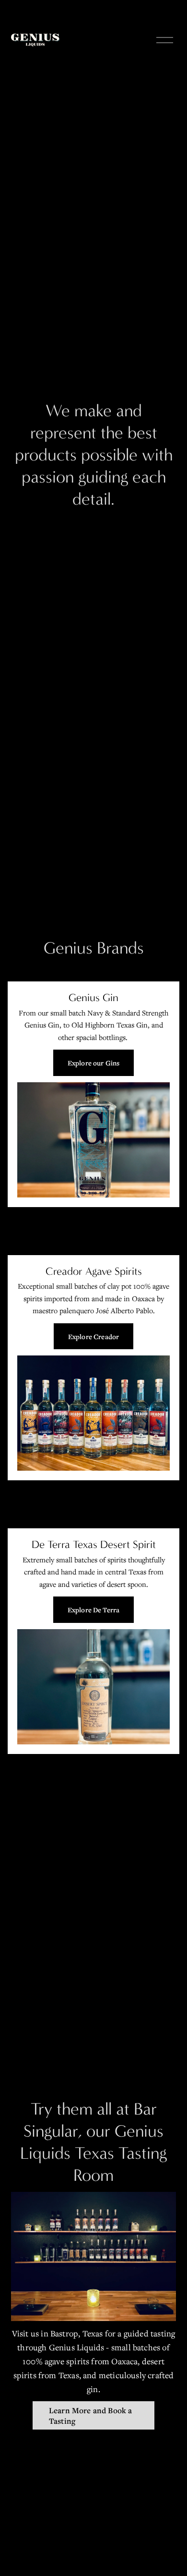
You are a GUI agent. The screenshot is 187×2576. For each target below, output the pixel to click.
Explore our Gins (93, 1063)
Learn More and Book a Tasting (91, 2416)
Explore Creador (93, 1336)
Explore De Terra (93, 1610)
